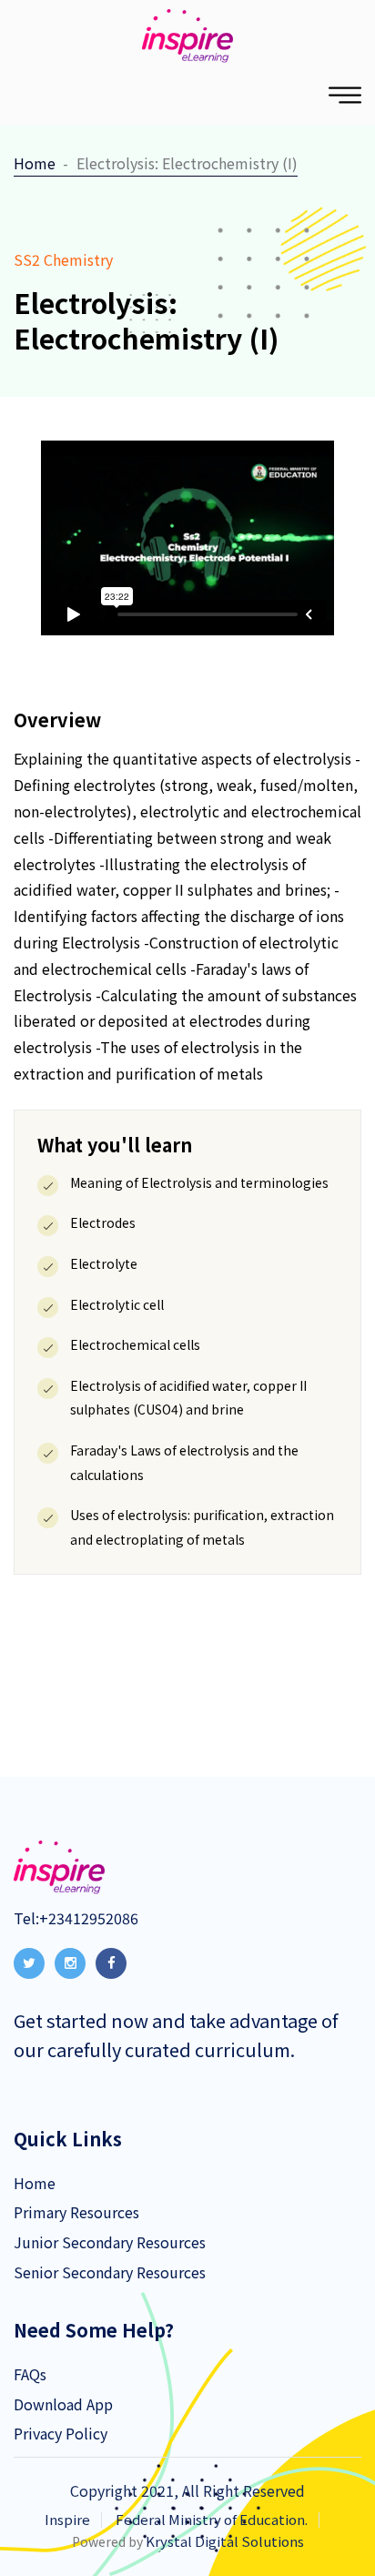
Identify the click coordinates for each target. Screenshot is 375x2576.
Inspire (67, 2519)
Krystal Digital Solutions (225, 2541)
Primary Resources (76, 2212)
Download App (63, 2404)
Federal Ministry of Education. (212, 2519)
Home (35, 163)
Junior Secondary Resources (110, 2242)
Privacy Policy (61, 2433)
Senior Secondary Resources (110, 2272)
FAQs (30, 2374)
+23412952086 (89, 1918)
